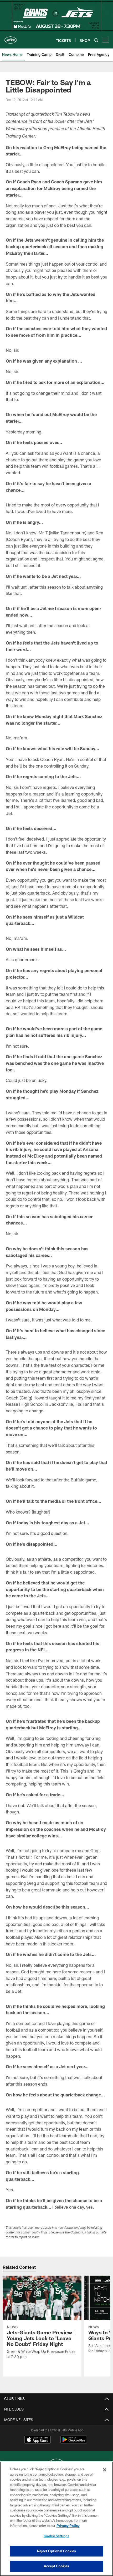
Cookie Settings (56, 2536)
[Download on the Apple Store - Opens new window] (38, 2440)
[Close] (105, 2470)
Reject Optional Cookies (57, 2551)
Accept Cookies (57, 2566)
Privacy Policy (68, 2526)
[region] (56, 2519)
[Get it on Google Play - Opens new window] (74, 2442)
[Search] (96, 40)
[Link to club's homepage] (11, 38)
